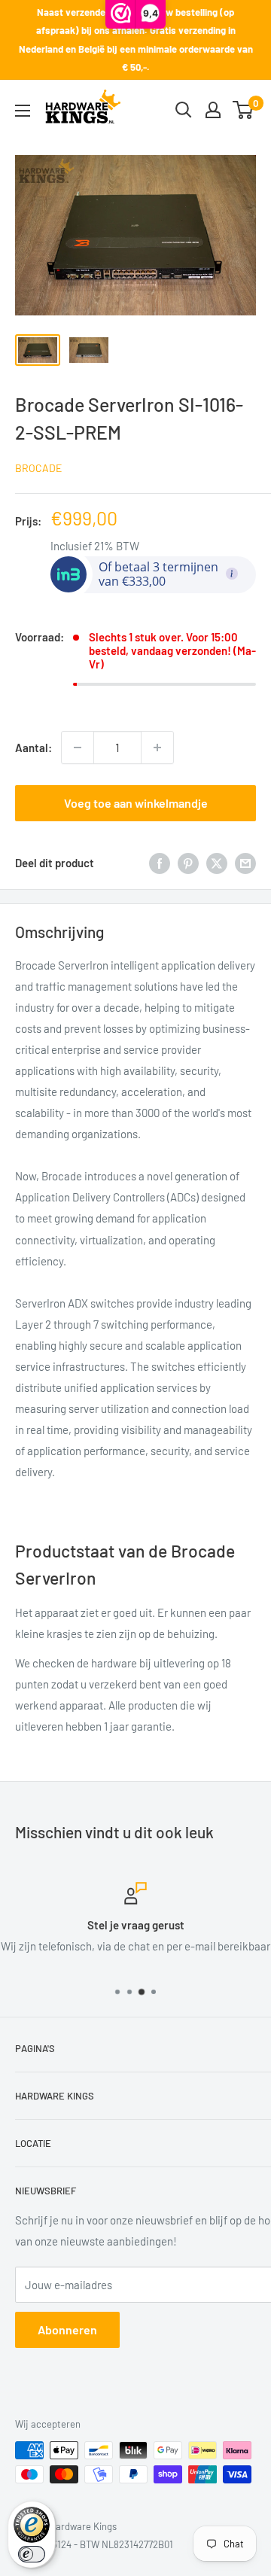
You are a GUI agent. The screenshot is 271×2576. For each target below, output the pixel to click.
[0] (244, 110)
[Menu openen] (23, 111)
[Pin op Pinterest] (188, 863)
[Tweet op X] (217, 863)
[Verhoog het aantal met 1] (157, 748)
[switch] (32, 2554)
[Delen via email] (245, 863)
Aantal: (33, 748)
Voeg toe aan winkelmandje (136, 803)
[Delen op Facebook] (160, 863)
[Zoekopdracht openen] (184, 110)
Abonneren (67, 2329)
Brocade (38, 468)
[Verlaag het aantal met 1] (78, 748)
